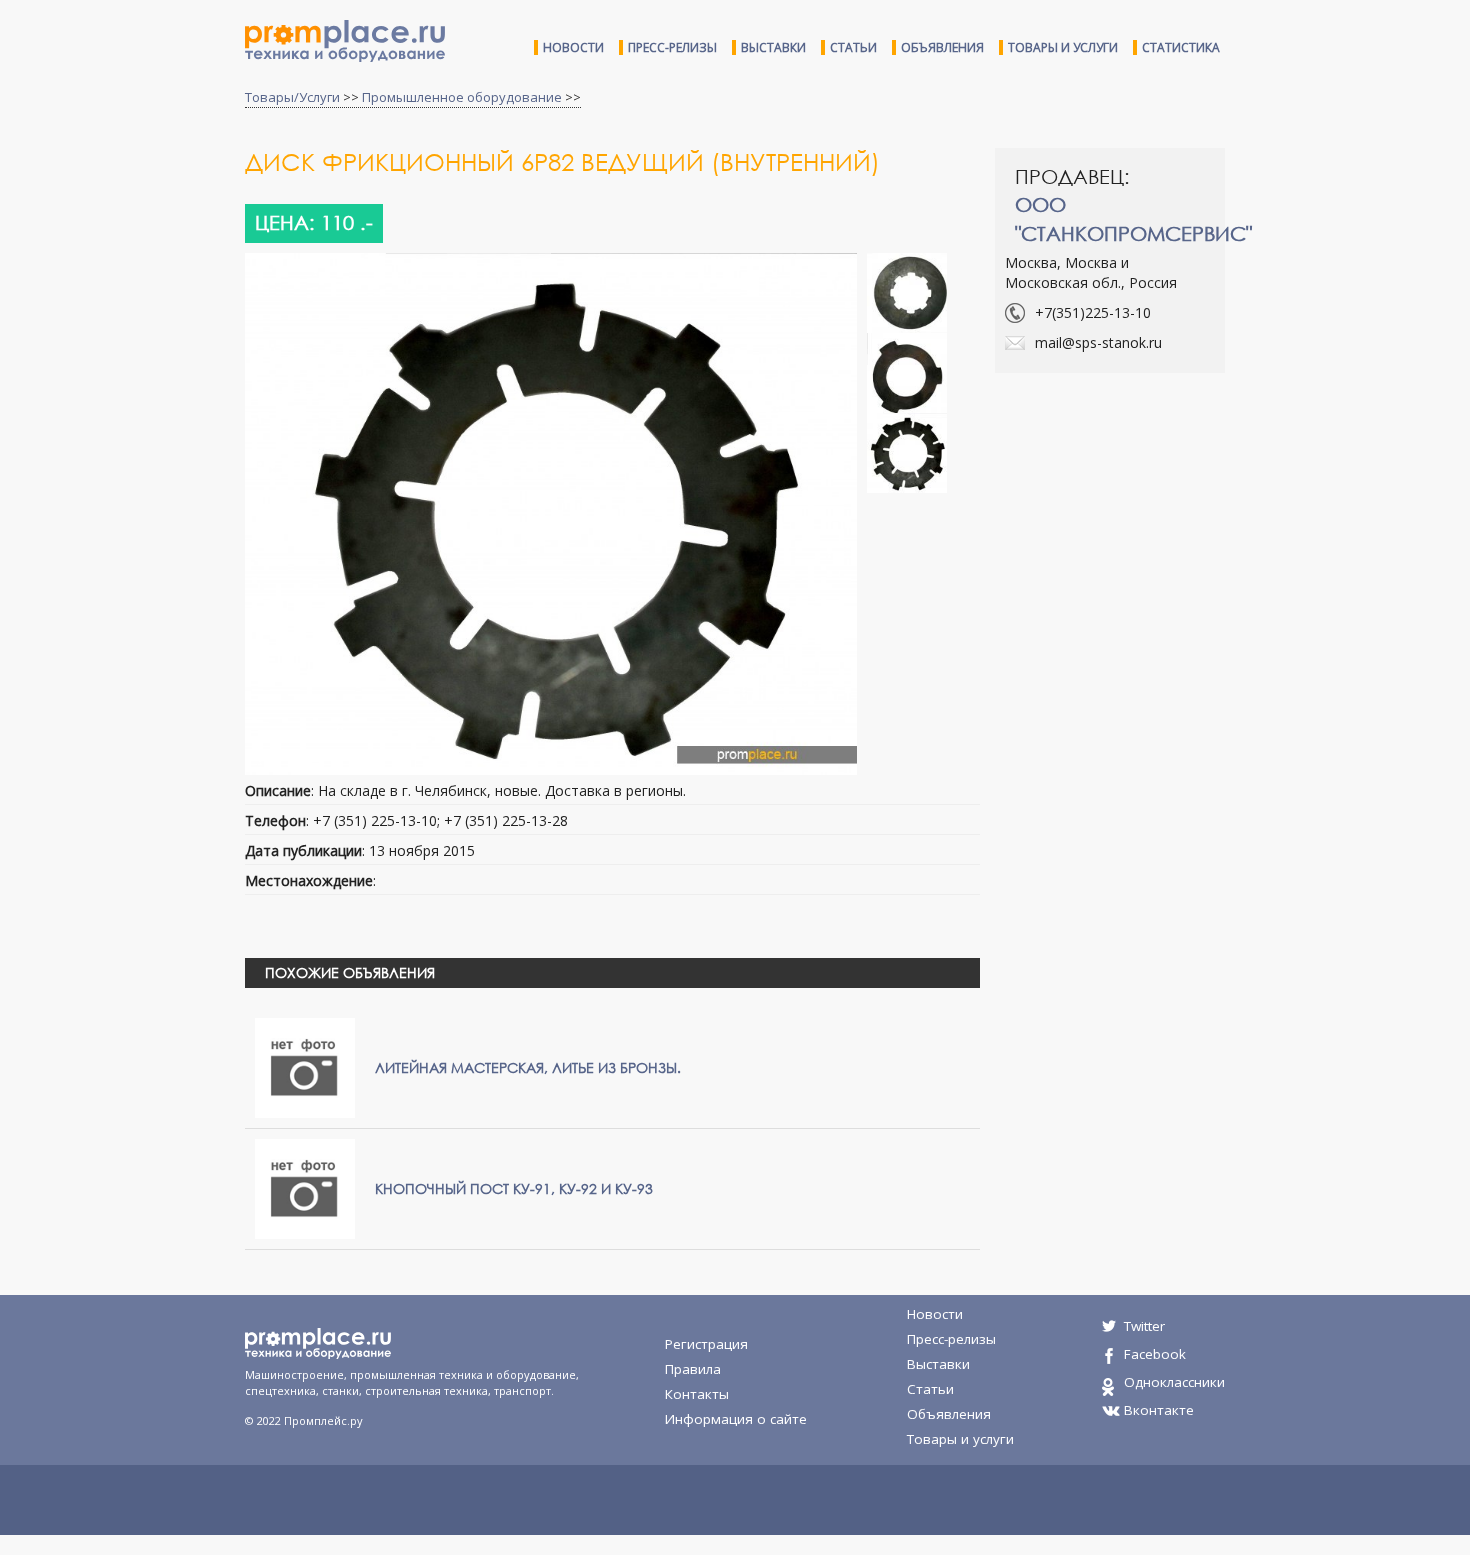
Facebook (1155, 1354)
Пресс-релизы (672, 47)
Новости (573, 47)
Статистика (1181, 47)
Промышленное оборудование (462, 97)
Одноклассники (1174, 1382)
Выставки (773, 47)
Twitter (1144, 1326)
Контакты (697, 1394)
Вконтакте (1159, 1410)
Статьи (853, 47)
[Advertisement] (1163, 533)
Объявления (942, 47)
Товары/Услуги (292, 97)
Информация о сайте (736, 1419)
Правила (693, 1369)
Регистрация (706, 1344)
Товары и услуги (1063, 47)
